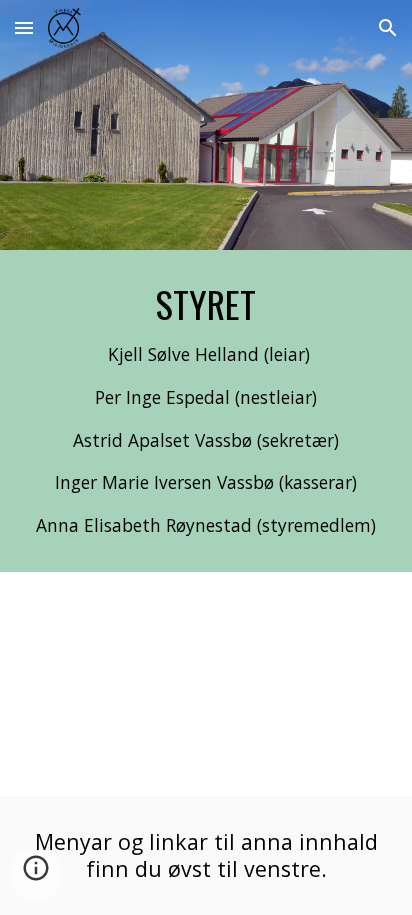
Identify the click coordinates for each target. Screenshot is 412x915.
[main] (206, 411)
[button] (24, 27)
